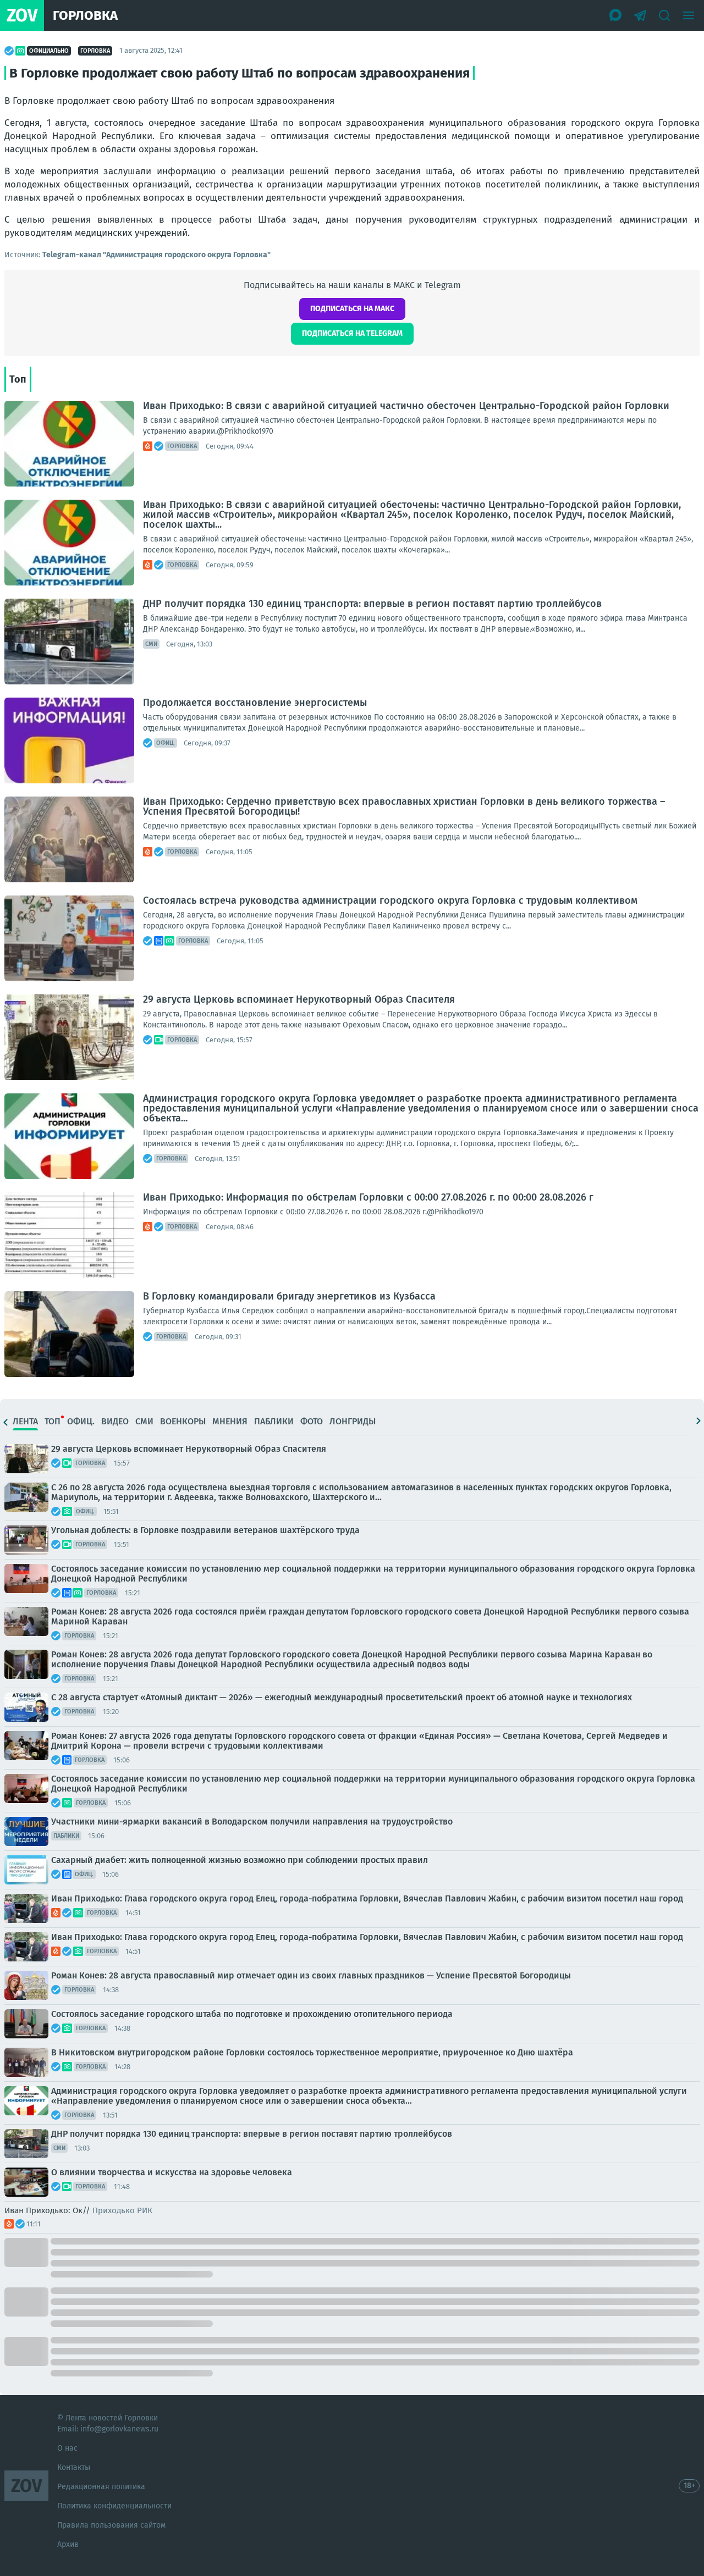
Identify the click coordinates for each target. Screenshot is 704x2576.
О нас (67, 2448)
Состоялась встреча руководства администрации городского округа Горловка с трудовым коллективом (390, 900)
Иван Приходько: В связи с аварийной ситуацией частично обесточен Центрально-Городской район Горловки (406, 406)
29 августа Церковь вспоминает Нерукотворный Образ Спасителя (299, 999)
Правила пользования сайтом (111, 2525)
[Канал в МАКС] (616, 15)
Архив (68, 2544)
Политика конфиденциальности (114, 2506)
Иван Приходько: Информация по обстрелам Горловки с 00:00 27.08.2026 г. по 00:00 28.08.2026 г (368, 1197)
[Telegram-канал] (640, 15)
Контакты (74, 2467)
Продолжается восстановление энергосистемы (255, 703)
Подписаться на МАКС (352, 309)
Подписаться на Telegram (352, 333)
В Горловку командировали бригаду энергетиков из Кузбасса (289, 1296)
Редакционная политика (101, 2487)
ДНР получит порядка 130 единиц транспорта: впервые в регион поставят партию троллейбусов (372, 604)
